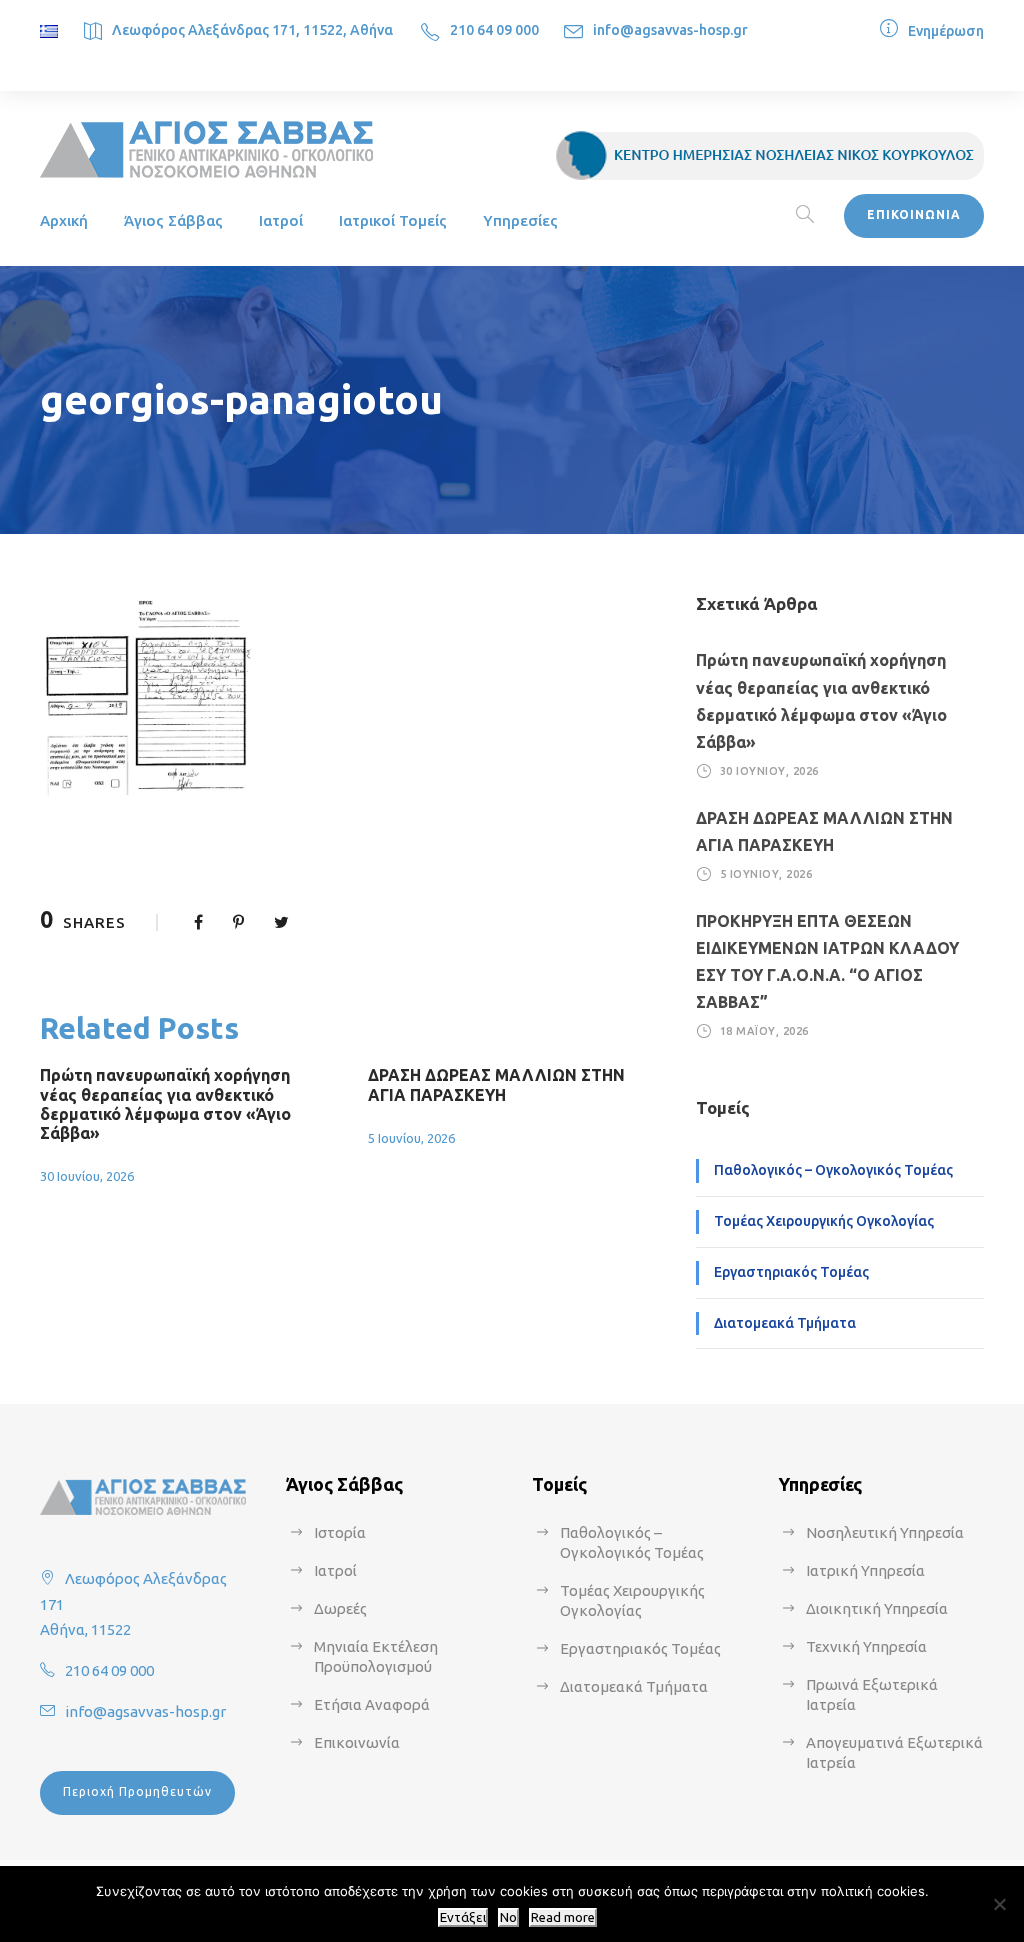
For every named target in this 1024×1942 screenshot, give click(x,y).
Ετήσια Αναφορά (372, 1704)
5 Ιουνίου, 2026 (411, 1138)
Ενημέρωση (946, 31)
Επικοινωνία (357, 1742)
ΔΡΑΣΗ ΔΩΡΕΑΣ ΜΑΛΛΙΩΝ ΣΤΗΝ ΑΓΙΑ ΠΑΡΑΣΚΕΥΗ (496, 1084)
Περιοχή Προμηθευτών (137, 1791)
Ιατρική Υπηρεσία (865, 1570)
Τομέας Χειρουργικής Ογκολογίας (824, 1221)
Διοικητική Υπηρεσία (877, 1608)
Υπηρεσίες (520, 220)
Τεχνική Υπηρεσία (866, 1646)
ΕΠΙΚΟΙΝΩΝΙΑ (914, 214)
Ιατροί (281, 220)
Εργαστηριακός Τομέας (791, 1272)
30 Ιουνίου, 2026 (87, 1176)
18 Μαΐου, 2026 (764, 1031)
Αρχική (64, 220)
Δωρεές (340, 1608)
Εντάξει (463, 1917)
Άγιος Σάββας (173, 220)
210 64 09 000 (494, 30)
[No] (999, 1904)
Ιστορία (340, 1532)
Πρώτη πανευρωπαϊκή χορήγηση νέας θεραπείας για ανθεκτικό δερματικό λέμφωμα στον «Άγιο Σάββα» (165, 1104)
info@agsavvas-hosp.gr (670, 30)
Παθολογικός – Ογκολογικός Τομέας (833, 1170)
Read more (563, 1917)
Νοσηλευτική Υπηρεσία (885, 1532)
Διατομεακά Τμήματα (785, 1323)
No (508, 1917)
